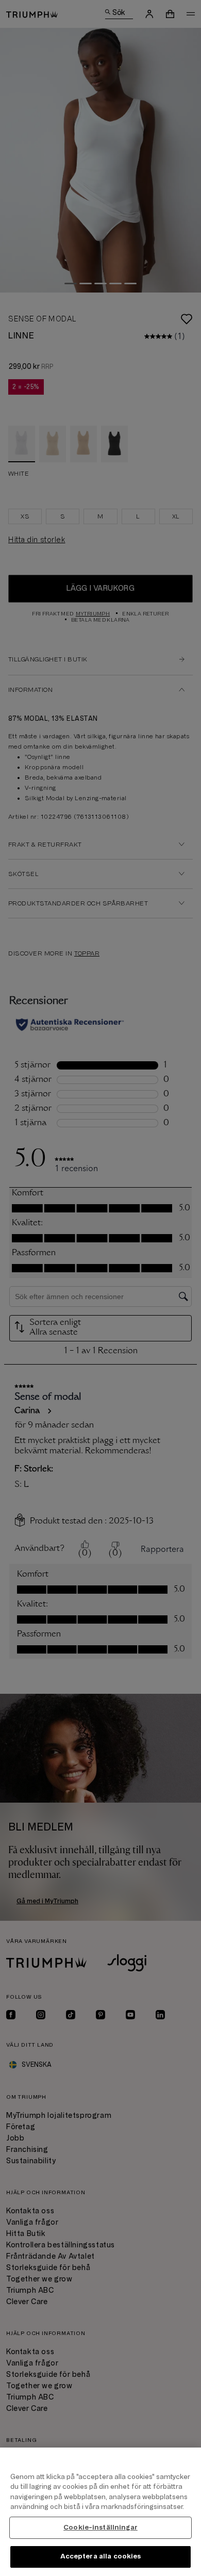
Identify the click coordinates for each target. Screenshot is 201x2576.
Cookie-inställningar (100, 2528)
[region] (100, 2512)
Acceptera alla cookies (101, 2556)
